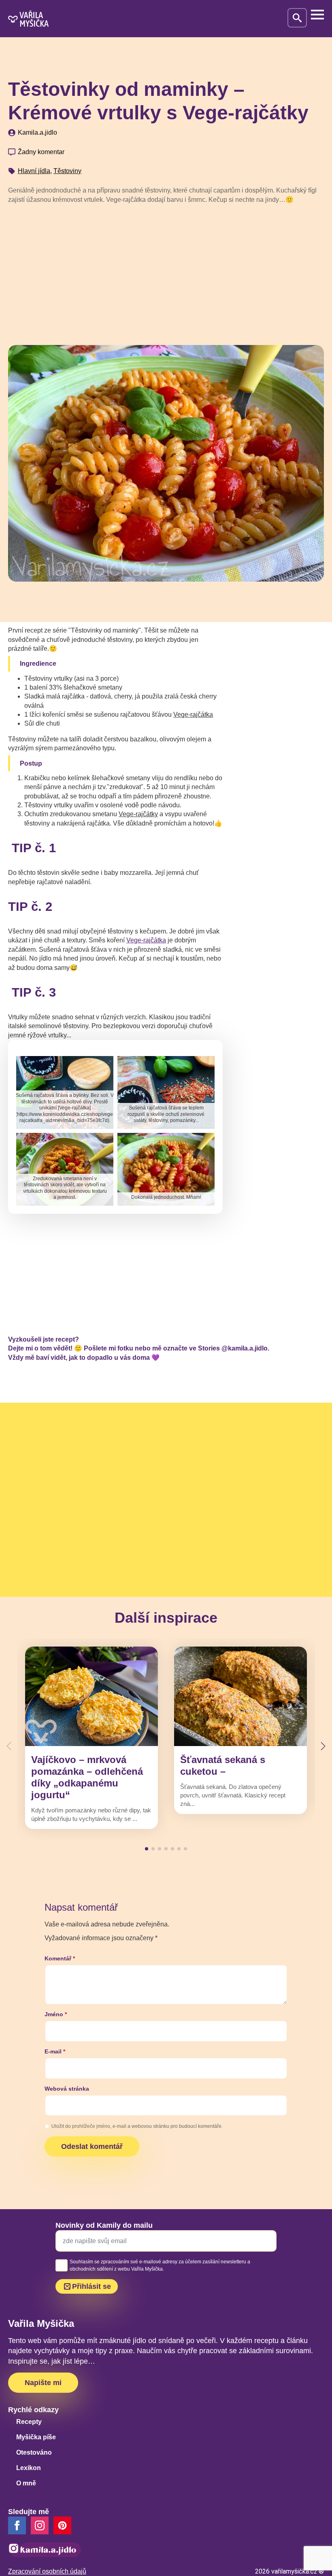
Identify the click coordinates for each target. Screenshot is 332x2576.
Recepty (29, 2422)
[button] (323, 1746)
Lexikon (29, 2468)
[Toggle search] (297, 18)
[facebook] (17, 2525)
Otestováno (34, 2452)
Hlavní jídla (34, 171)
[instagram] (40, 2525)
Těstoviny (67, 171)
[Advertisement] (166, 271)
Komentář (60, 1958)
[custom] (62, 2525)
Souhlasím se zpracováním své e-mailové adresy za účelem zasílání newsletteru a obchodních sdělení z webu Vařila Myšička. (160, 2265)
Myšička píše (36, 2437)
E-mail (55, 2051)
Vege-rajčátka (193, 714)
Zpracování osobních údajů (47, 2571)
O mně (26, 2483)
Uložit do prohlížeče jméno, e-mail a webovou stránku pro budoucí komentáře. (137, 2126)
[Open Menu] (317, 15)
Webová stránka (67, 2089)
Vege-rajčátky (138, 814)
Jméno (56, 2014)
